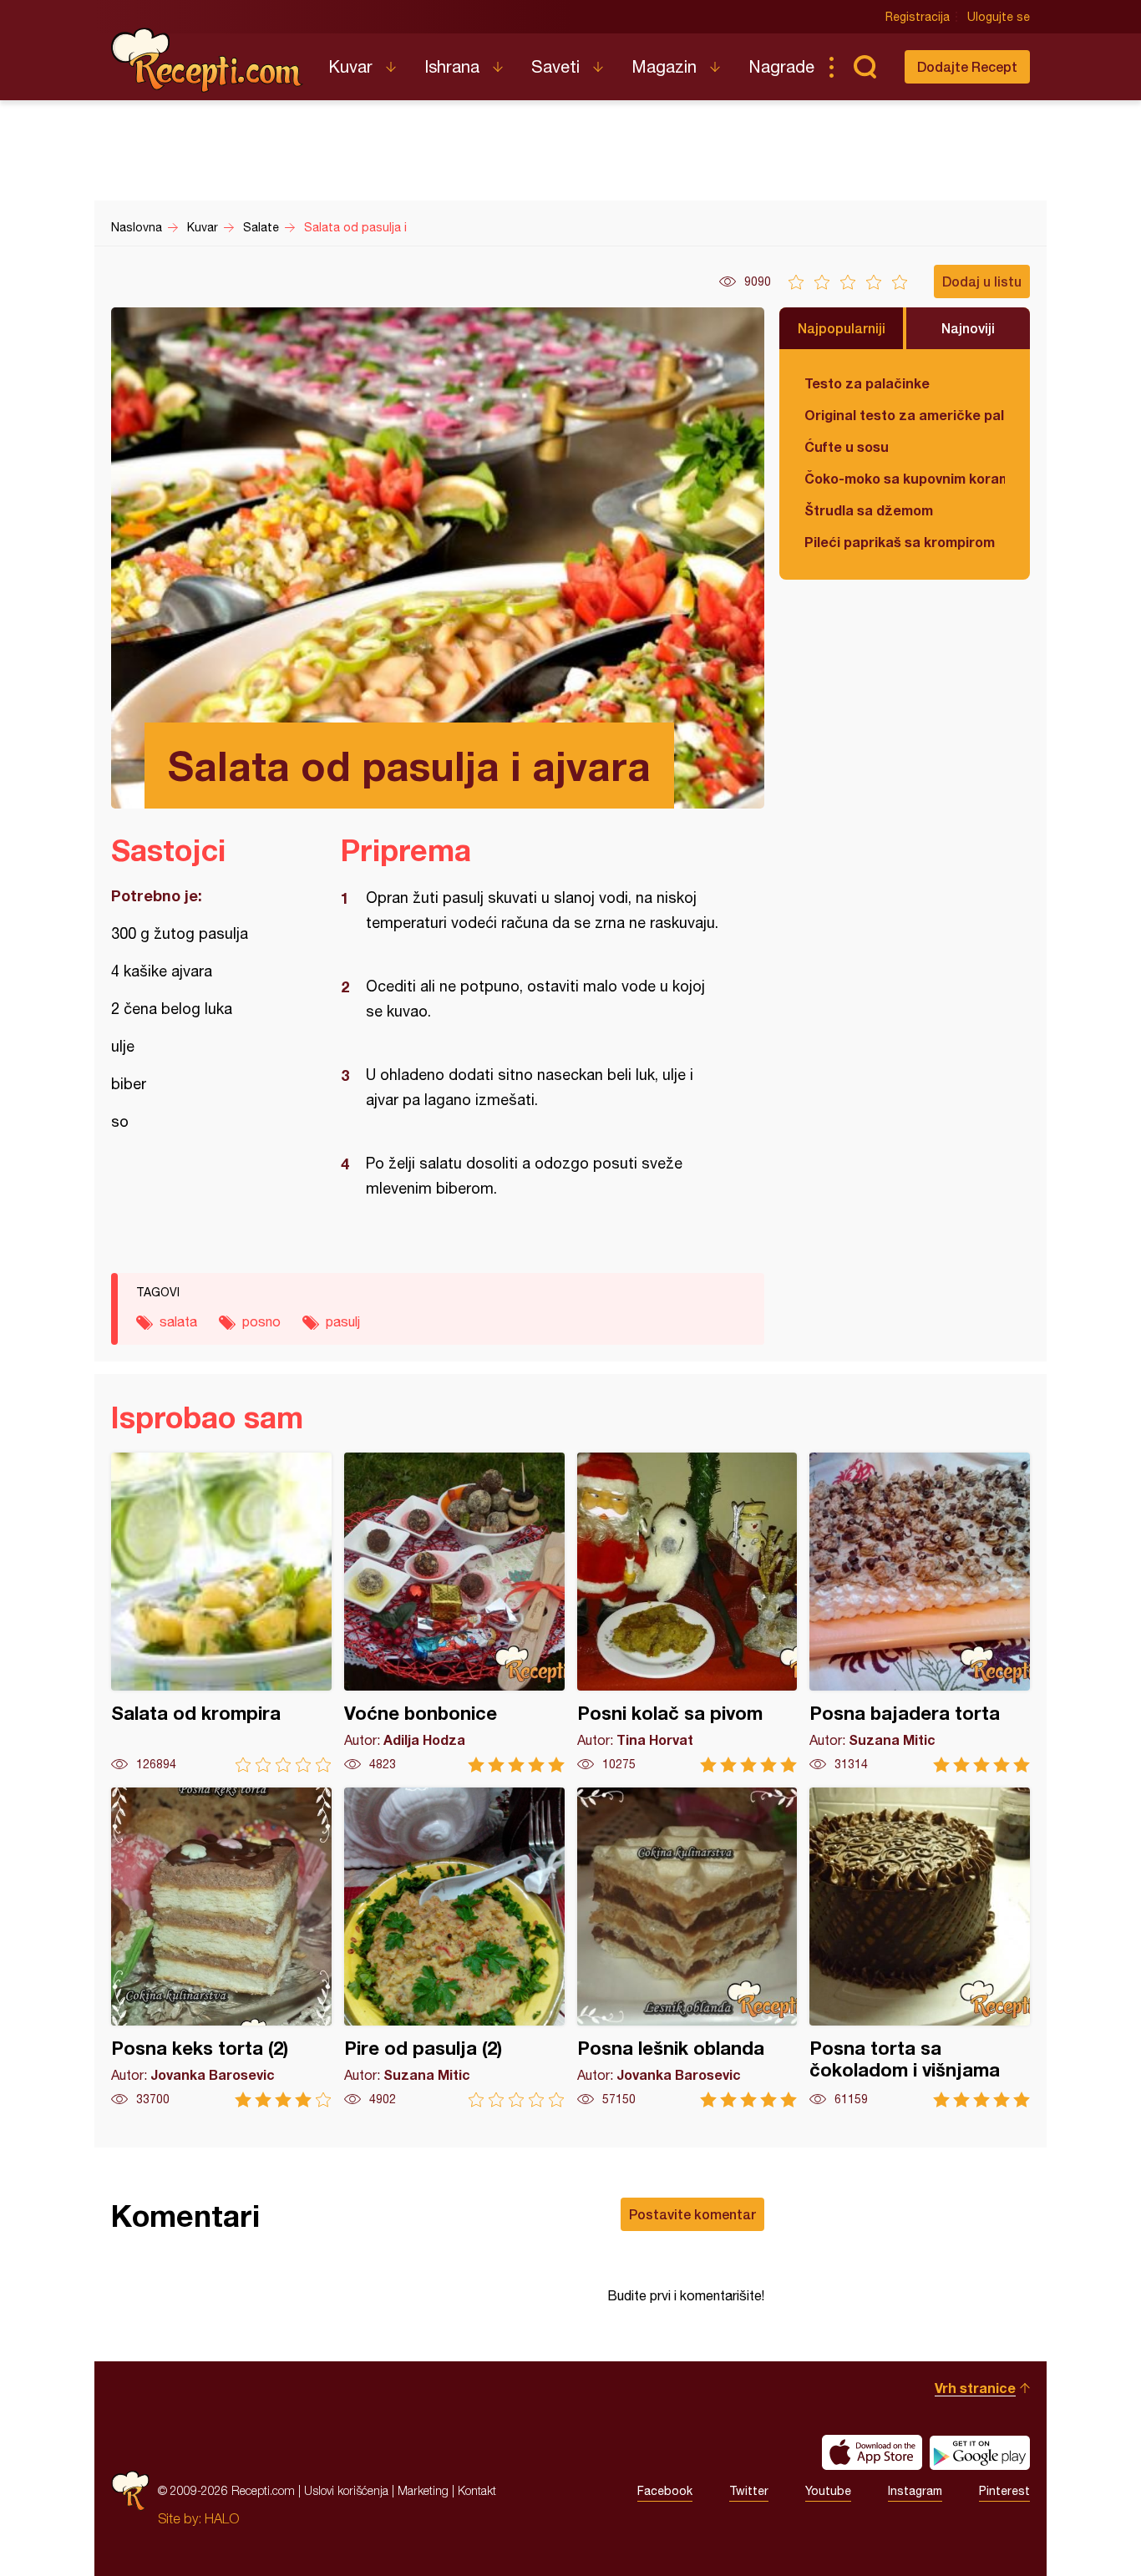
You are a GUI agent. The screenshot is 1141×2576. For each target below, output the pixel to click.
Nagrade (781, 66)
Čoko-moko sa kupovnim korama (905, 478)
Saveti (555, 66)
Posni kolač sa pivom (687, 1613)
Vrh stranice (975, 2388)
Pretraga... (865, 67)
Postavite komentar (692, 2214)
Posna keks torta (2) (221, 1947)
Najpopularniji (842, 328)
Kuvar (350, 66)
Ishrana (452, 66)
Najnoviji (968, 328)
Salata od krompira (221, 1613)
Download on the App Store (872, 2452)
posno (261, 1321)
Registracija (918, 17)
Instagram (915, 2491)
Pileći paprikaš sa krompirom (900, 542)
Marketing (423, 2490)
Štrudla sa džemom (869, 510)
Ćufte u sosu (847, 446)
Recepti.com (207, 60)
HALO (222, 2518)
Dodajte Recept (967, 66)
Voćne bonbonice (454, 1613)
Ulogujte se (999, 17)
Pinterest (1004, 2491)
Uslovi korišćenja (346, 2490)
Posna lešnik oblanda (687, 1947)
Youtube (828, 2491)
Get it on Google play (980, 2452)
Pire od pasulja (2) (454, 1947)
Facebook (665, 2491)
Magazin (664, 66)
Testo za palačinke (867, 383)
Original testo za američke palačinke (905, 415)
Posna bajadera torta (920, 1613)
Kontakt (477, 2490)
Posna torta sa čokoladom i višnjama (920, 1947)
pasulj (343, 1321)
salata (178, 1321)
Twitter (749, 2491)
